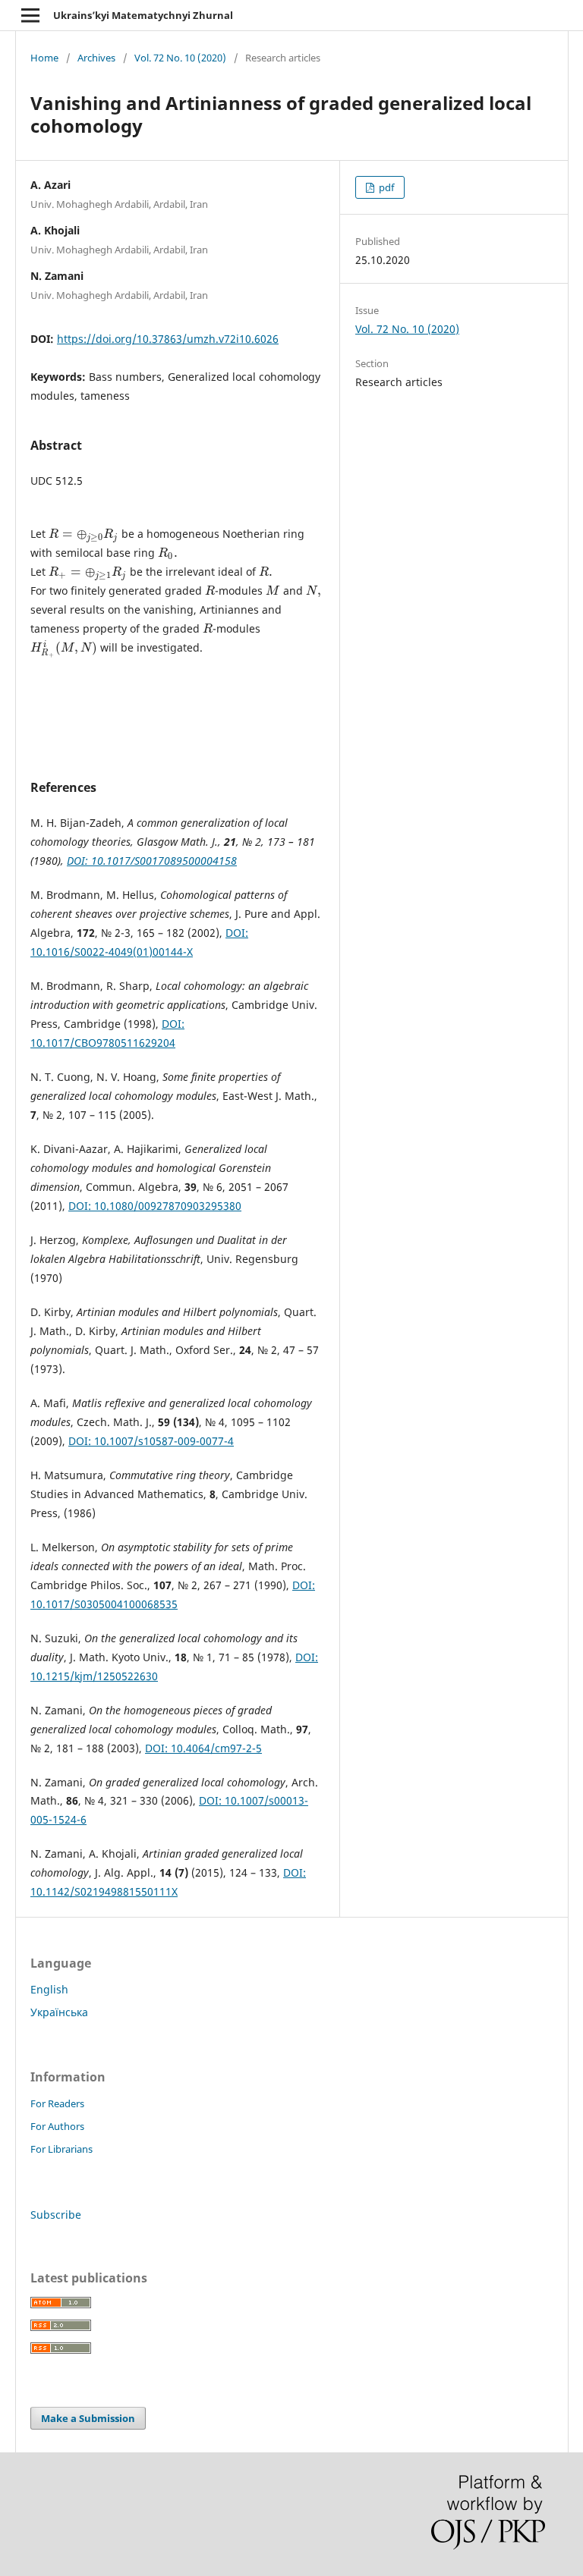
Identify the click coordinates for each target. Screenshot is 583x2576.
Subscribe (56, 2215)
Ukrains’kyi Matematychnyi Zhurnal (143, 15)
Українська (59, 2012)
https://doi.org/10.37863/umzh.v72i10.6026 (168, 339)
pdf (385, 187)
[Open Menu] (30, 15)
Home (44, 58)
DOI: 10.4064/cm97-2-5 (203, 1748)
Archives (96, 58)
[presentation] (84, 534)
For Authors (57, 2126)
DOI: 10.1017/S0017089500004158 (152, 861)
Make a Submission (88, 2418)
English (49, 1989)
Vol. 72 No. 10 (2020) (180, 58)
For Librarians (61, 2149)
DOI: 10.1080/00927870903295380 (155, 1206)
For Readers (57, 2103)
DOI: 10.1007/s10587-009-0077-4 (151, 1441)
